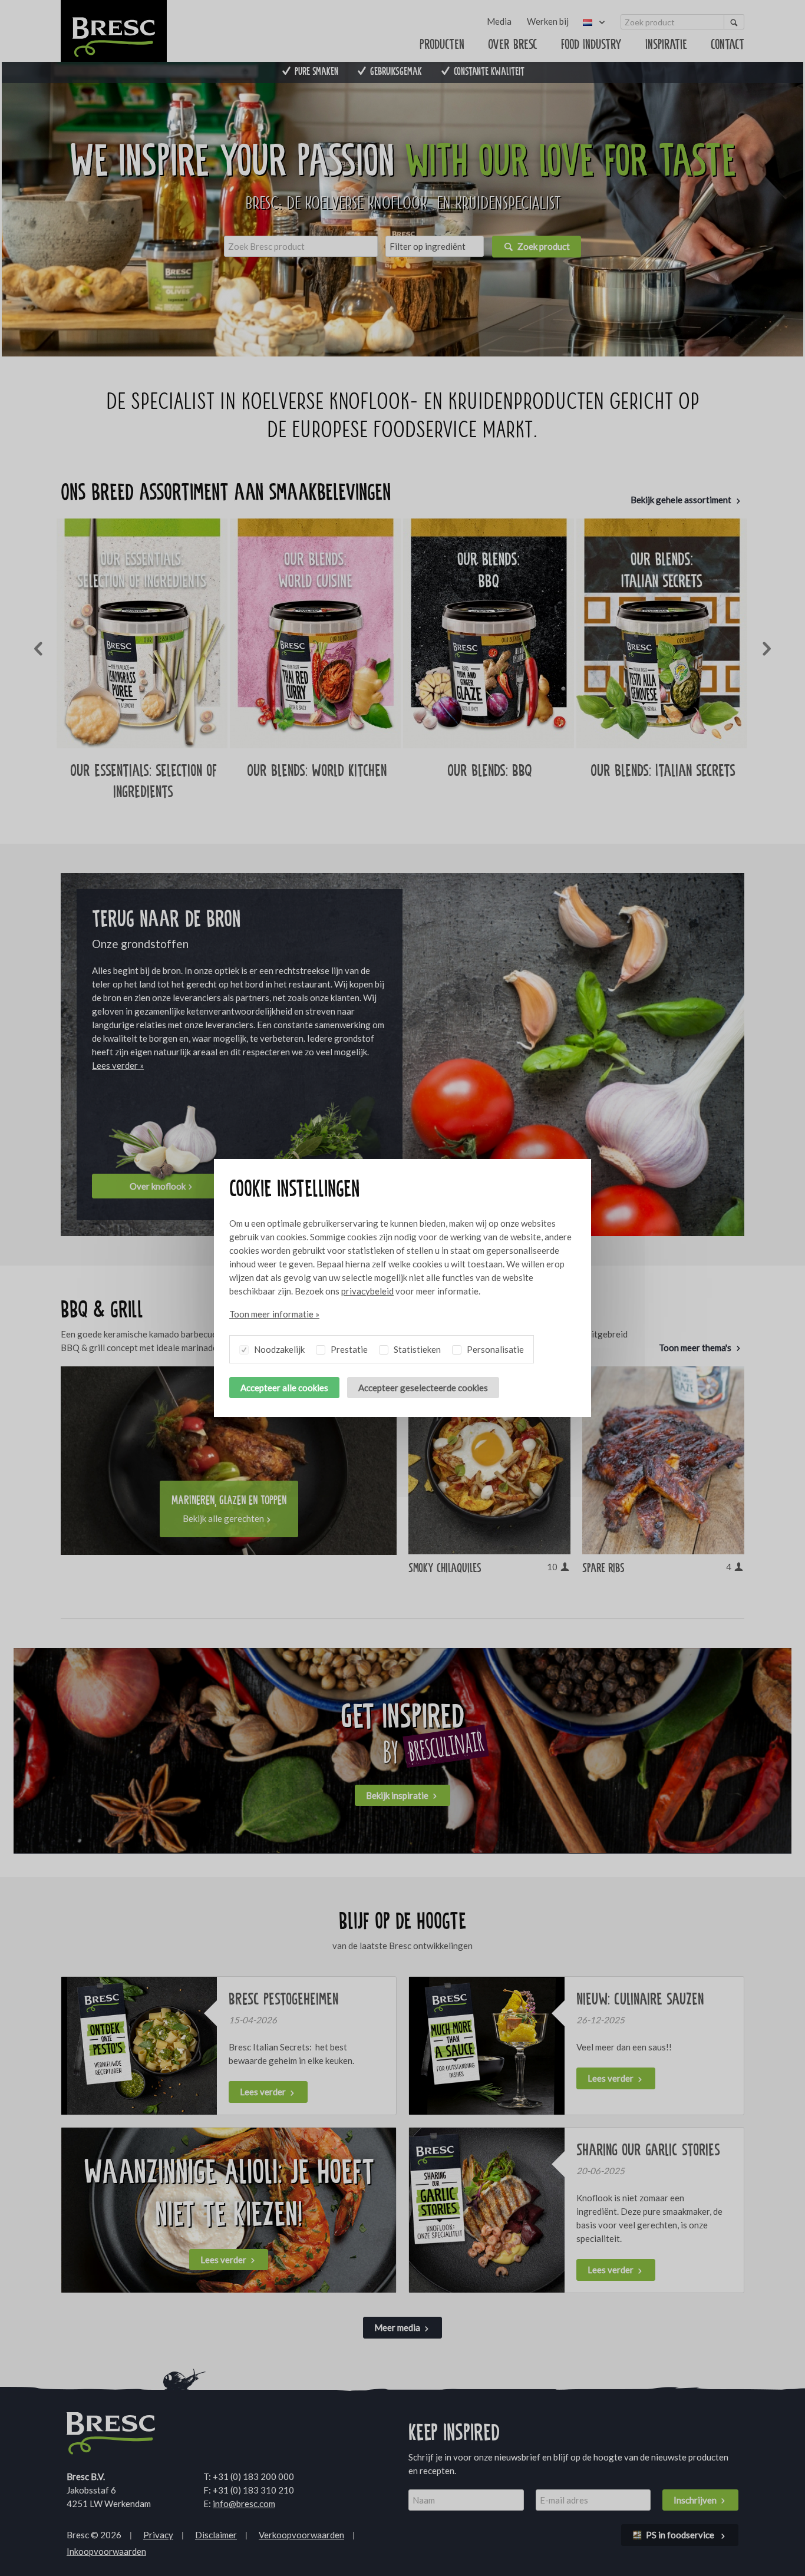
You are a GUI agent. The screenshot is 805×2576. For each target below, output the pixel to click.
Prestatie (348, 1349)
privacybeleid (367, 1291)
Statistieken (416, 1349)
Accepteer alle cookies (284, 1388)
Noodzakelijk (278, 1349)
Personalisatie (494, 1349)
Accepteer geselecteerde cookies (423, 1388)
